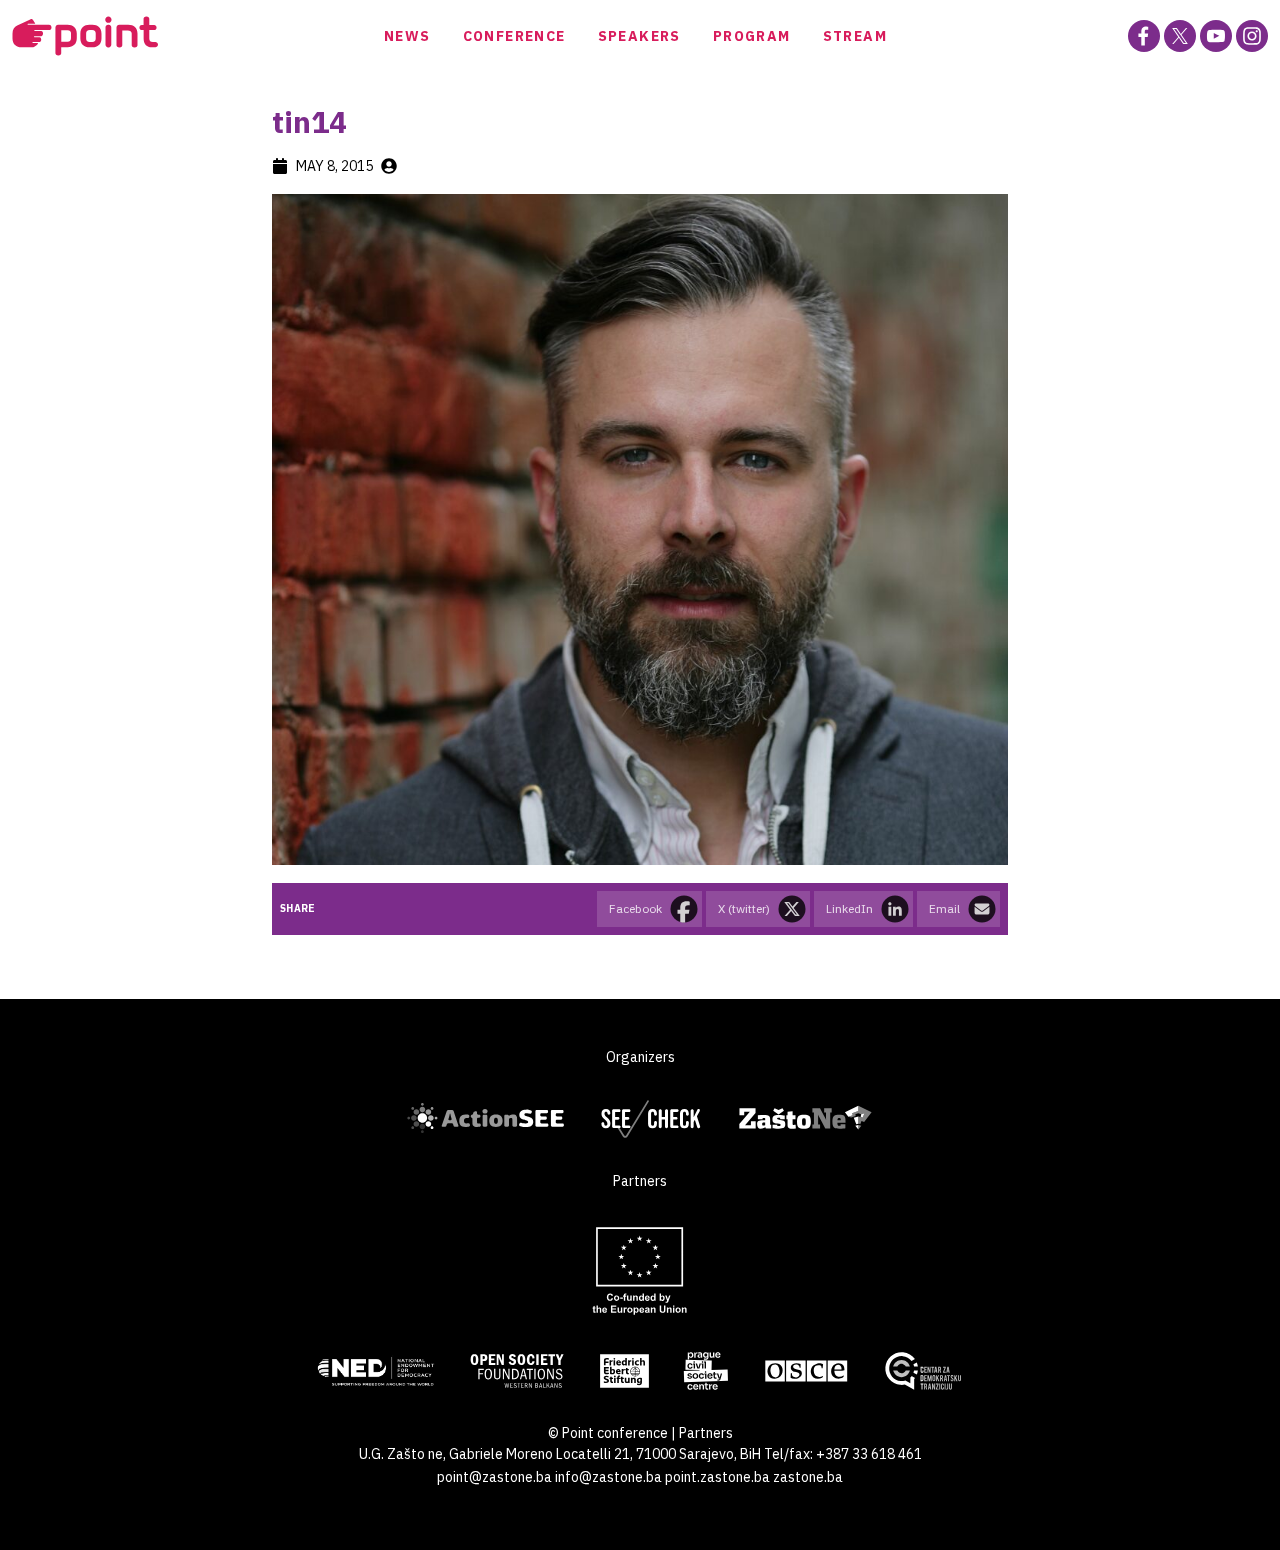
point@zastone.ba (494, 1477)
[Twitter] (1180, 36)
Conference (514, 36)
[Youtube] (1216, 36)
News (407, 36)
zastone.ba (808, 1477)
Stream (855, 36)
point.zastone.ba (717, 1477)
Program (752, 36)
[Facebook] (1144, 36)
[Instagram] (1252, 36)
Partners (706, 1433)
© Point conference (608, 1433)
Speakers (639, 36)
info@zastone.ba (608, 1477)
